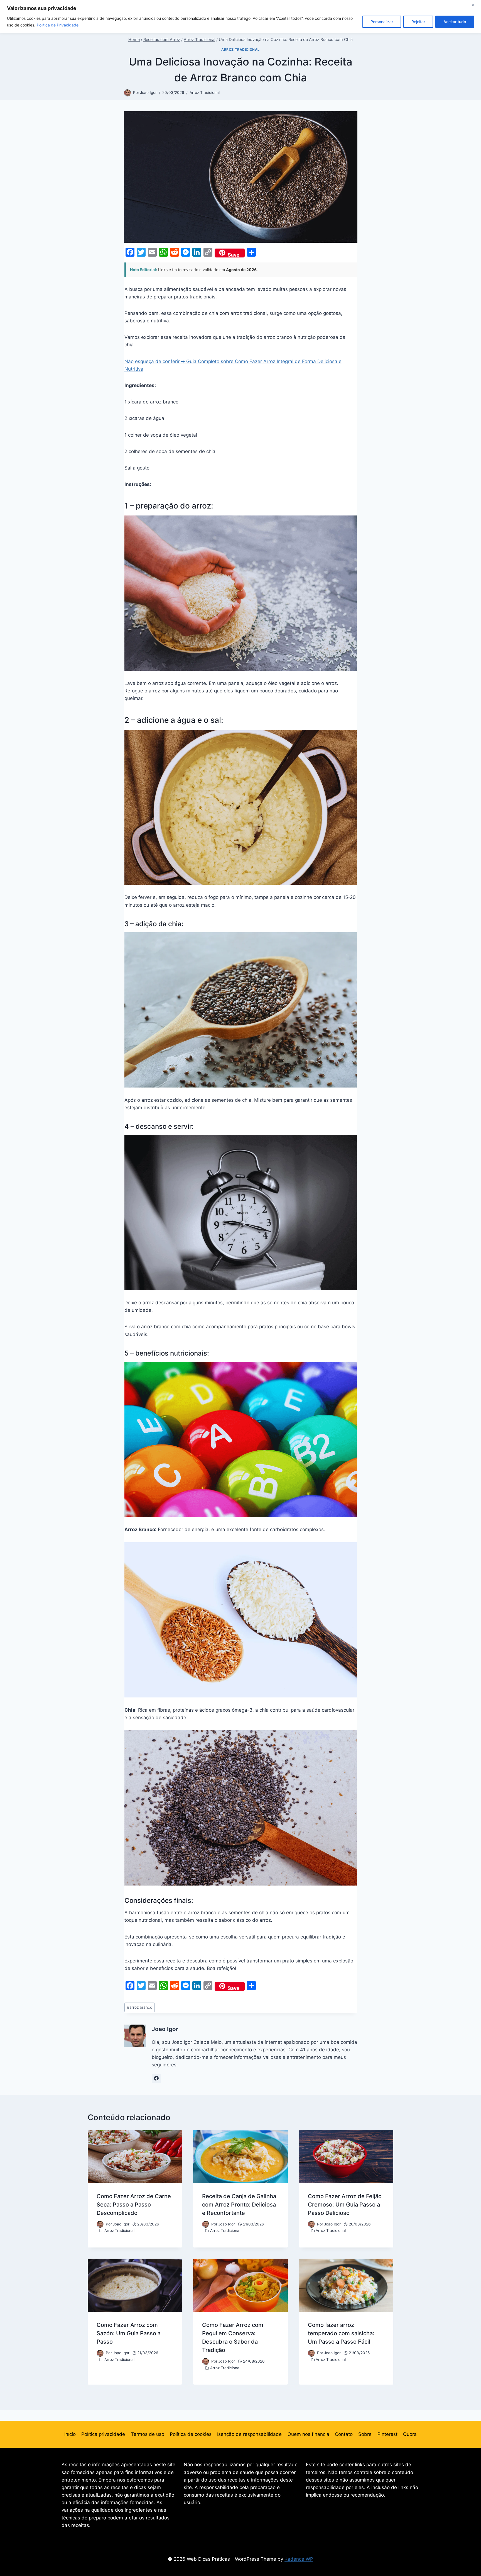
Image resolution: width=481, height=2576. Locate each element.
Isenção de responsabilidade (249, 2434)
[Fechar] (475, 5)
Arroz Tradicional (240, 49)
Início (70, 2434)
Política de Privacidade (58, 25)
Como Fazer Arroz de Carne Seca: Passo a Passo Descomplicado (134, 2205)
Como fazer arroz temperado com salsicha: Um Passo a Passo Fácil (341, 2333)
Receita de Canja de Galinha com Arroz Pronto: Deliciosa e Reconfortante (239, 2205)
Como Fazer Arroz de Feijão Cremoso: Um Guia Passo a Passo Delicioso (345, 2205)
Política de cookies (191, 2434)
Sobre (365, 2434)
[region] (240, 17)
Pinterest (387, 2434)
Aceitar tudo (455, 22)
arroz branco (140, 2007)
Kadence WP (299, 2559)
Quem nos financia (308, 2434)
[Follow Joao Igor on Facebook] (156, 2078)
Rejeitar (418, 22)
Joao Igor (148, 93)
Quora (410, 2434)
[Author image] (127, 93)
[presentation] (135, 2157)
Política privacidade (103, 2434)
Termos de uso (148, 2434)
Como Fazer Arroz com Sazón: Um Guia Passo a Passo (129, 2333)
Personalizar (382, 22)
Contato (344, 2434)
